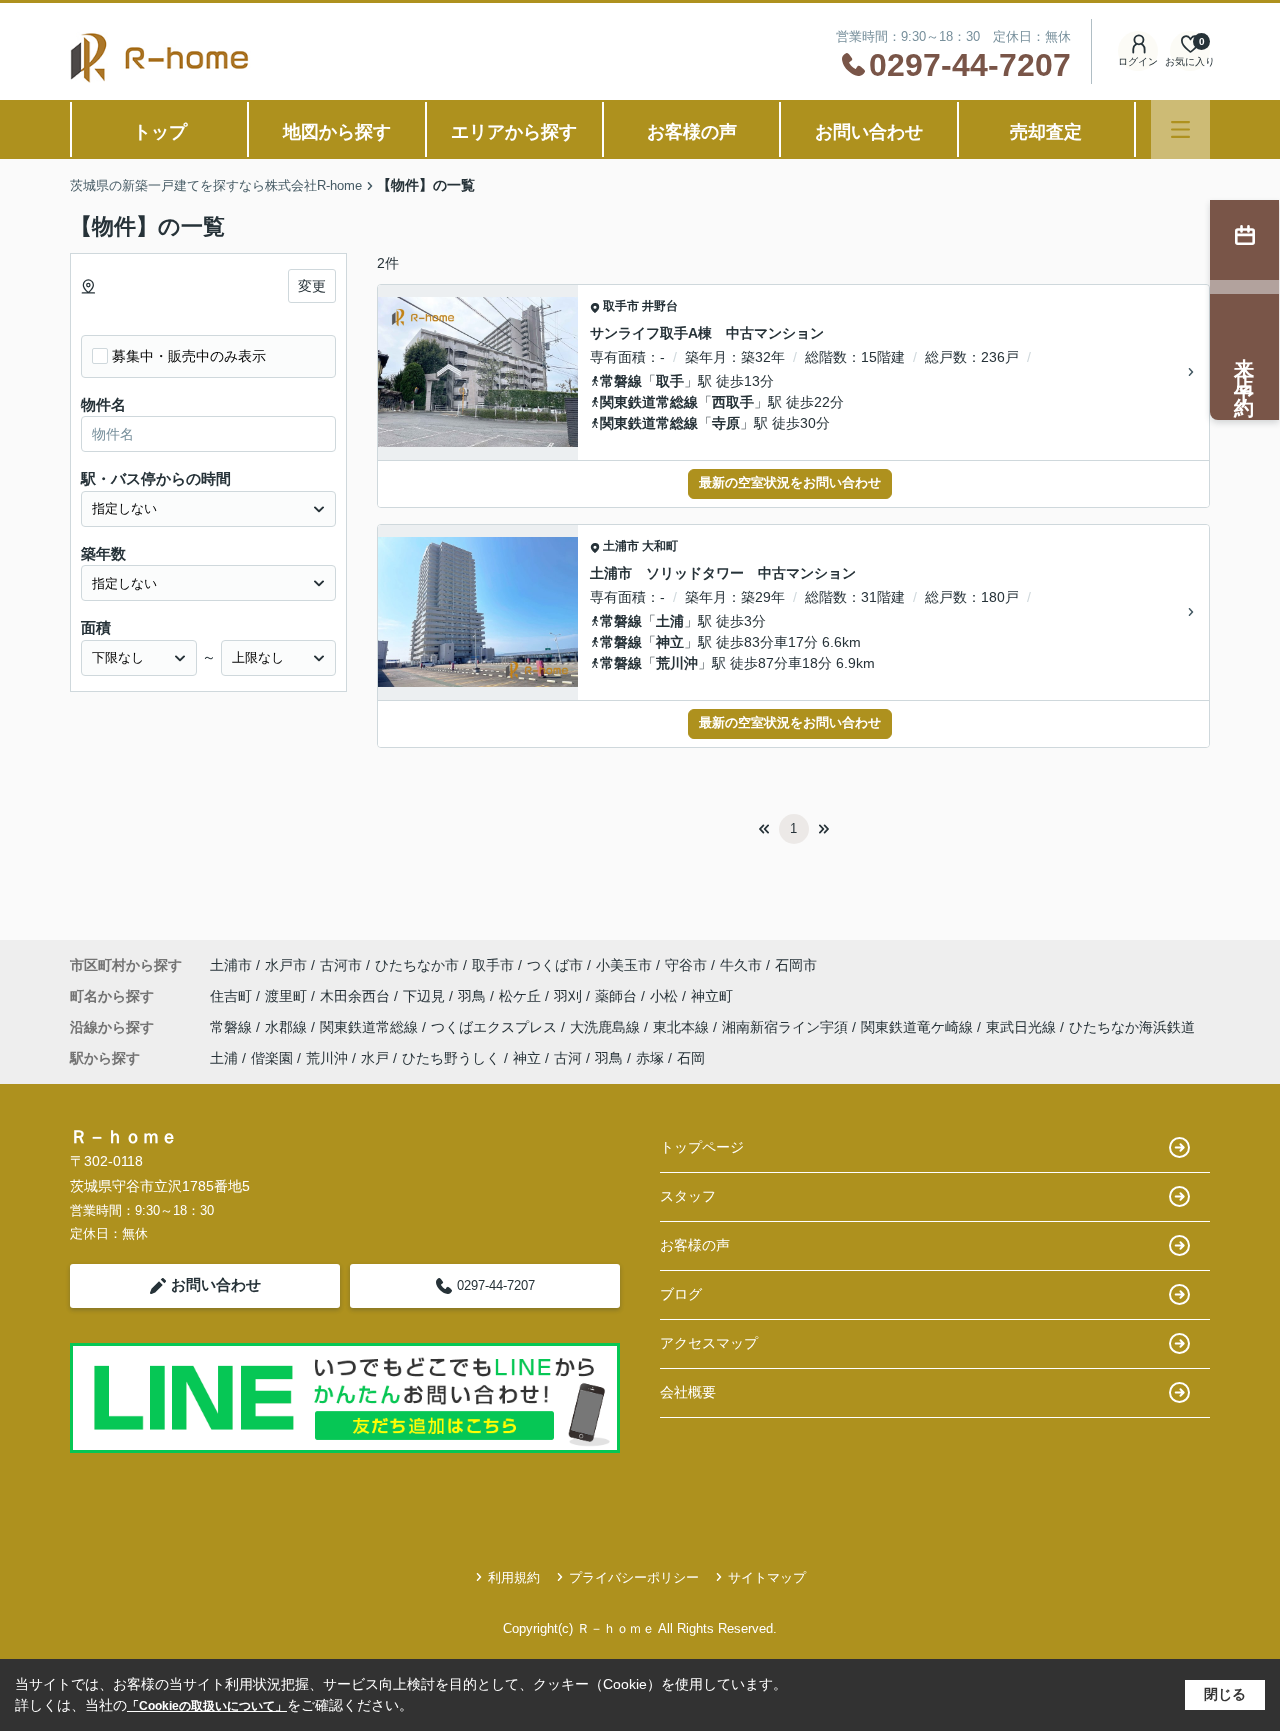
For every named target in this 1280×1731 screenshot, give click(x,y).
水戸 (375, 1058)
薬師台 (618, 996)
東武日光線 (1023, 1027)
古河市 (341, 965)
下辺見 (426, 996)
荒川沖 (677, 663)
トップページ (702, 1147)
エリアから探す (514, 132)
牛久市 (741, 965)
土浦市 (621, 546)
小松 (666, 996)
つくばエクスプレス (496, 1027)
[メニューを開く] (1180, 129)
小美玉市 (624, 965)
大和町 (660, 546)
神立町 (712, 996)
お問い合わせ (869, 132)
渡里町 (288, 996)
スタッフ (688, 1196)
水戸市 (286, 965)
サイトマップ (767, 1577)
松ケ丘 (522, 996)
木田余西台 (357, 996)
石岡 (691, 1058)
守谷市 (686, 965)
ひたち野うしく (451, 1058)
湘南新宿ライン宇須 (787, 1027)
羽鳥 (474, 996)
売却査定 (1046, 132)
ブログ (681, 1294)
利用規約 (514, 1577)
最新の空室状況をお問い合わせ (790, 482)
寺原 (726, 423)
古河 (568, 1058)
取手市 (621, 306)
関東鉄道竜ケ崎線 (919, 1027)
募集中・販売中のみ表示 (189, 356)
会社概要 (688, 1392)
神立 (670, 642)
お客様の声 (692, 132)
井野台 (660, 306)
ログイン (1138, 61)
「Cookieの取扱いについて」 (207, 1706)
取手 (670, 381)
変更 (312, 286)
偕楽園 (272, 1058)
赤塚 (650, 1058)
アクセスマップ (709, 1343)
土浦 (670, 621)
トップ (160, 132)
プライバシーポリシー (634, 1577)
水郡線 (288, 1027)
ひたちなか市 (417, 965)
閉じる (1225, 1694)
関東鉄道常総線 (649, 402)
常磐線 (621, 381)
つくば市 (555, 965)
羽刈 (570, 996)
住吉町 (233, 996)
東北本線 (683, 1027)
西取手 (733, 402)
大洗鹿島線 (607, 1027)
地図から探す (337, 132)
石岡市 (796, 965)
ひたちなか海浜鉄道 (1132, 1027)
